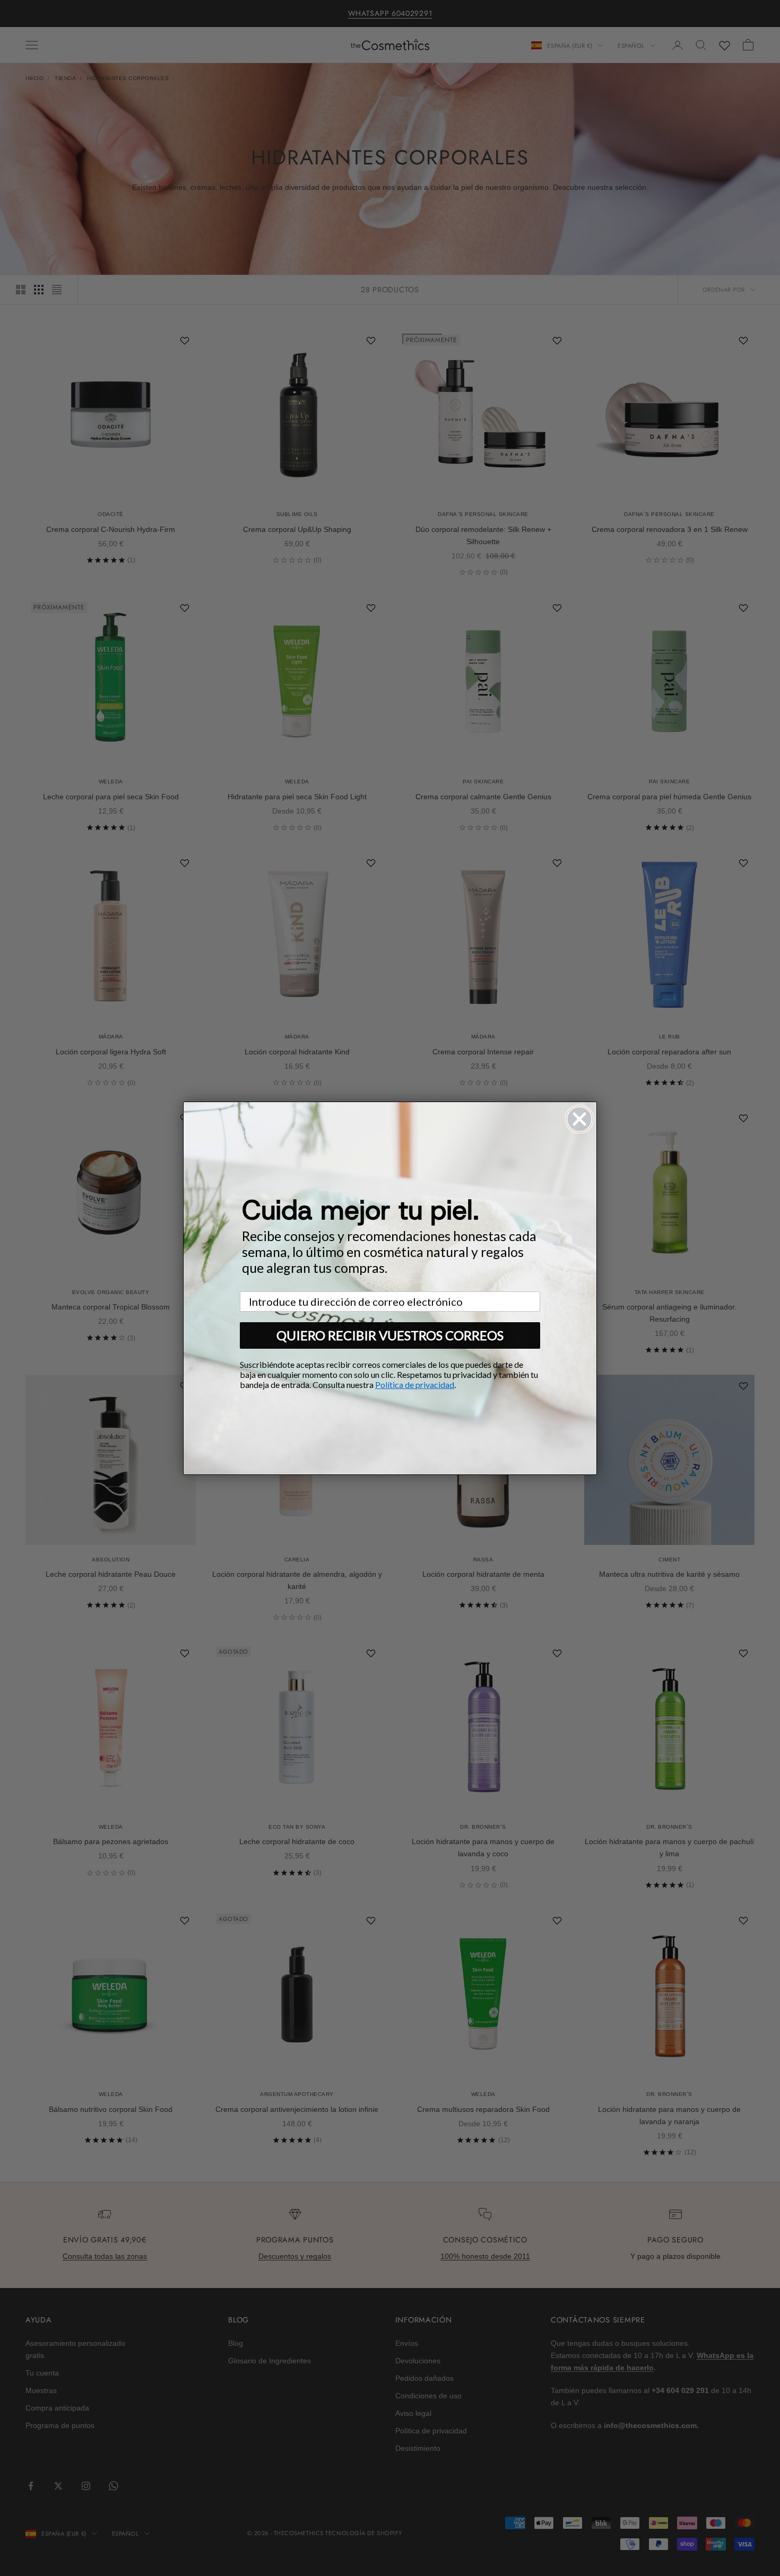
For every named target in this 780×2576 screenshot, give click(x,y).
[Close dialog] (579, 1119)
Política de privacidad (415, 1385)
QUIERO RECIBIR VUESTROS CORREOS (390, 1335)
